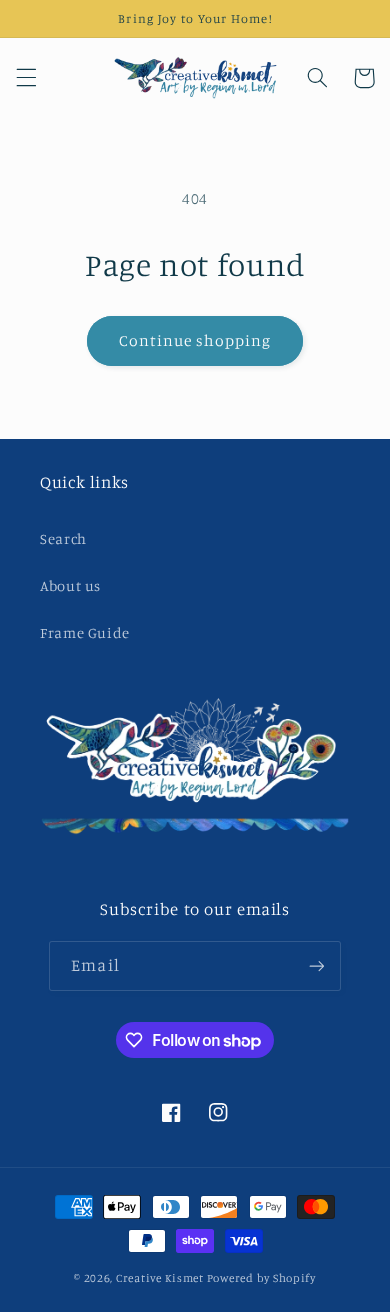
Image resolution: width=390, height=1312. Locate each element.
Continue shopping (195, 340)
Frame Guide (85, 632)
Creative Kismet (160, 1278)
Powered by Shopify (261, 1278)
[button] (26, 78)
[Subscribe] (316, 965)
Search (63, 538)
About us (70, 585)
